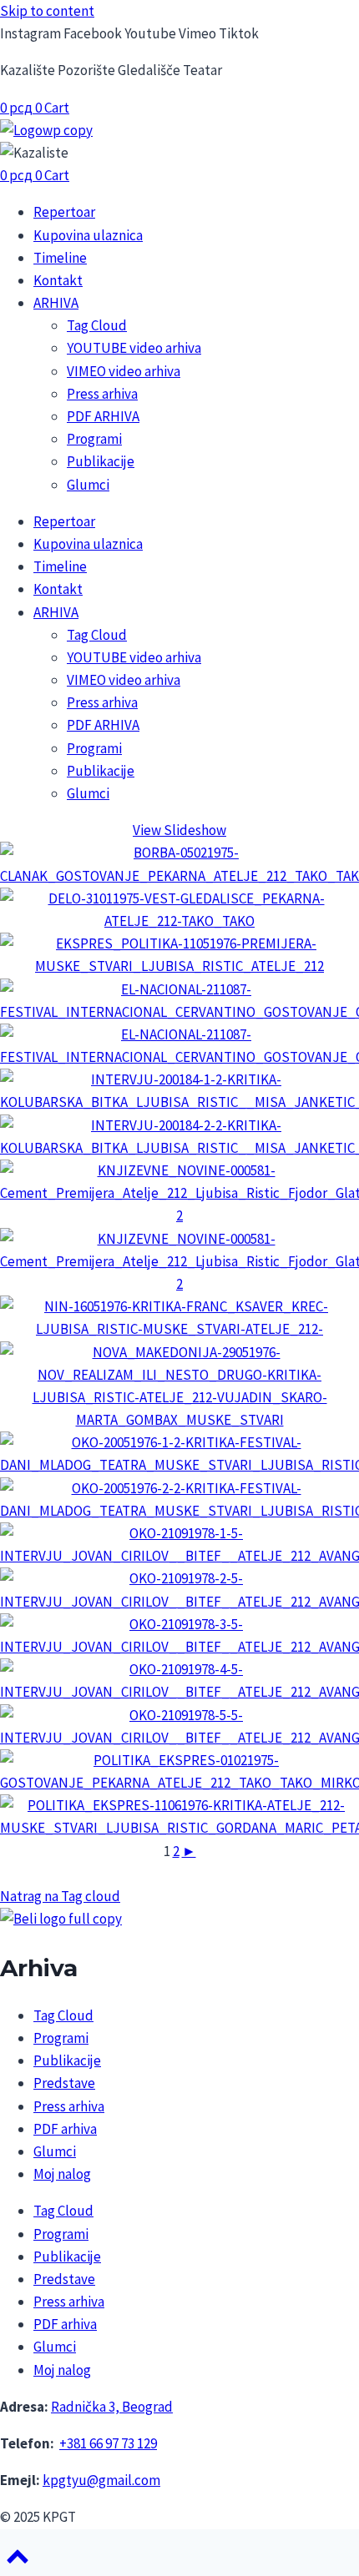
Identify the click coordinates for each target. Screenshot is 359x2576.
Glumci (88, 485)
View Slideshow (179, 830)
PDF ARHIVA (103, 416)
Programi (94, 439)
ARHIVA (56, 303)
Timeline (60, 258)
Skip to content (47, 11)
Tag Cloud (97, 325)
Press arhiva (102, 394)
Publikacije (101, 461)
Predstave (64, 2083)
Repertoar (64, 212)
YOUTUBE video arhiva (134, 348)
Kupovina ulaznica (88, 235)
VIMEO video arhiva (124, 371)
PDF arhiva (65, 2129)
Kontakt (58, 280)
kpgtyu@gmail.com (101, 2480)
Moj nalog (62, 2174)
